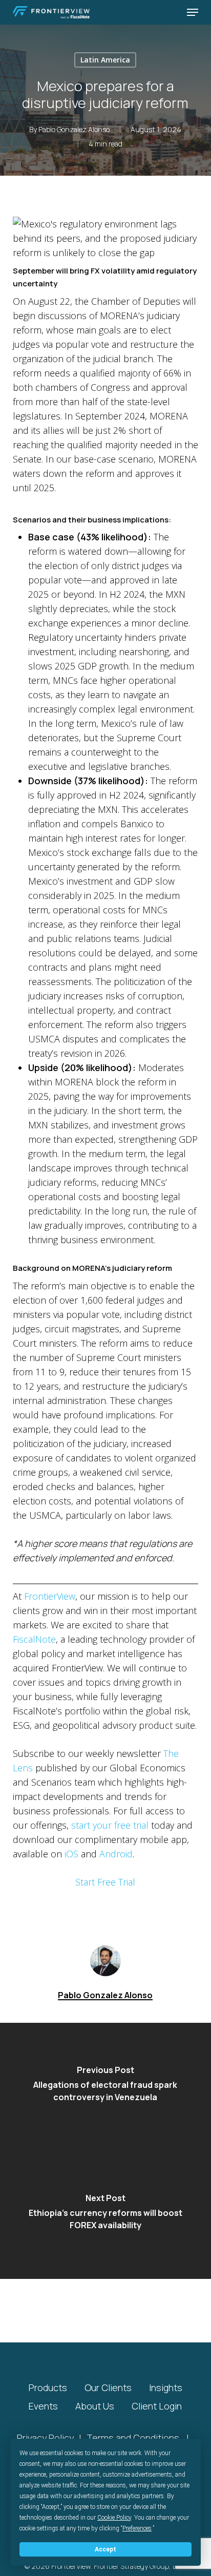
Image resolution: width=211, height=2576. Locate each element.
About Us (95, 2406)
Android (116, 1854)
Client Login (157, 2406)
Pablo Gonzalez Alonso (74, 129)
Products (48, 2387)
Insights (166, 2387)
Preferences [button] (137, 2528)
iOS (71, 1854)
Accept (105, 2549)
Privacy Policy (45, 2438)
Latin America (105, 60)
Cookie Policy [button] (114, 2518)
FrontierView (50, 1596)
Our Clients (108, 2387)
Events (43, 2406)
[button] (193, 12)
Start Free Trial (105, 1882)
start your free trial (110, 1825)
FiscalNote (34, 1639)
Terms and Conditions (133, 2438)
